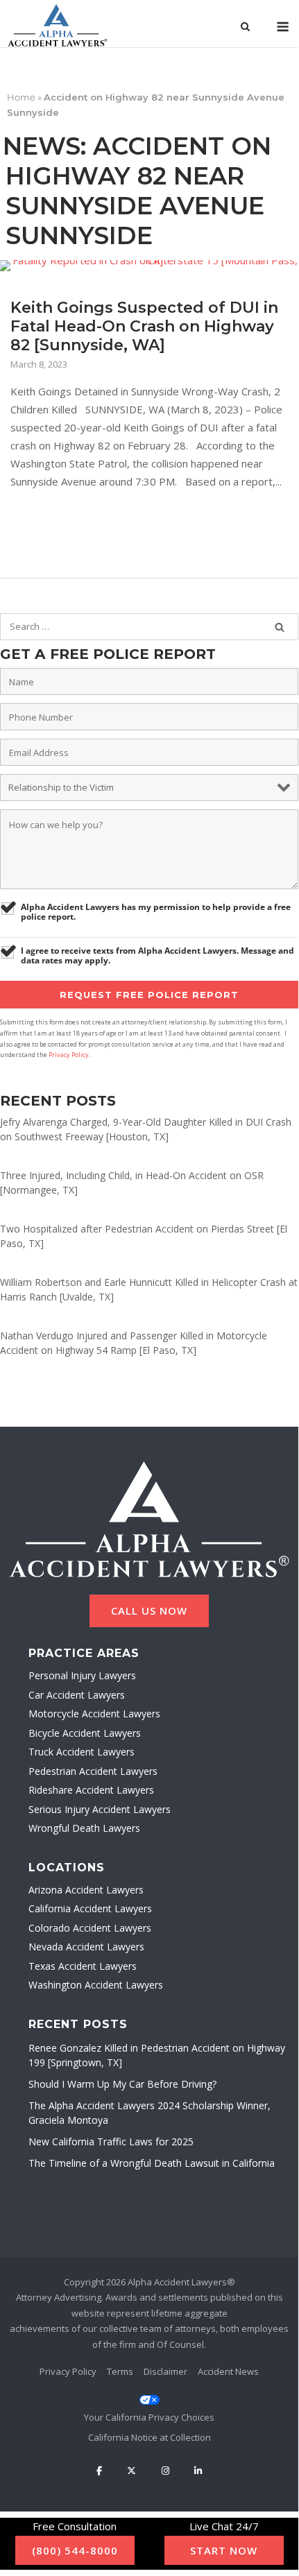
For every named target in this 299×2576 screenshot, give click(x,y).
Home (21, 97)
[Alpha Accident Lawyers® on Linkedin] (198, 2471)
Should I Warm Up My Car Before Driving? (122, 2084)
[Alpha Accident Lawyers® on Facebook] (99, 2471)
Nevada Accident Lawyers (86, 1947)
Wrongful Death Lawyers (84, 1828)
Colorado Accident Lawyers (90, 1928)
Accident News (228, 2371)
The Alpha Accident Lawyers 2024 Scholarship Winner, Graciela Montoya (149, 2113)
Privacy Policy (69, 1055)
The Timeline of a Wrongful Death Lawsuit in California (152, 2163)
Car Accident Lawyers (77, 1695)
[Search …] (280, 627)
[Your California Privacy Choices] (149, 2409)
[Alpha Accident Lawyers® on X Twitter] (132, 2471)
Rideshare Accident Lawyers (91, 1790)
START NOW (224, 2550)
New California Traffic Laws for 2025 (111, 2141)
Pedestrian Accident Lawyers (93, 1771)
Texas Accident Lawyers (83, 1966)
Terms (120, 2371)
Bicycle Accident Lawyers (85, 1733)
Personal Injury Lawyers (82, 1675)
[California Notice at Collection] (149, 2437)
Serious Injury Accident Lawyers (100, 1809)
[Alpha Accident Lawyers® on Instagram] (165, 2471)
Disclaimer (165, 2371)
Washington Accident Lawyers (96, 1985)
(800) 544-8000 (75, 2550)
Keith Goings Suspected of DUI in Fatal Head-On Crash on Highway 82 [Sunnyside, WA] (144, 326)
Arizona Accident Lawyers (86, 1890)
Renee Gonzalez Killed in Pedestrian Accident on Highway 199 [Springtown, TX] (157, 2055)
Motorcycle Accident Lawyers (94, 1714)
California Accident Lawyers (90, 1908)
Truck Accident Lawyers (82, 1752)
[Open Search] (245, 28)
